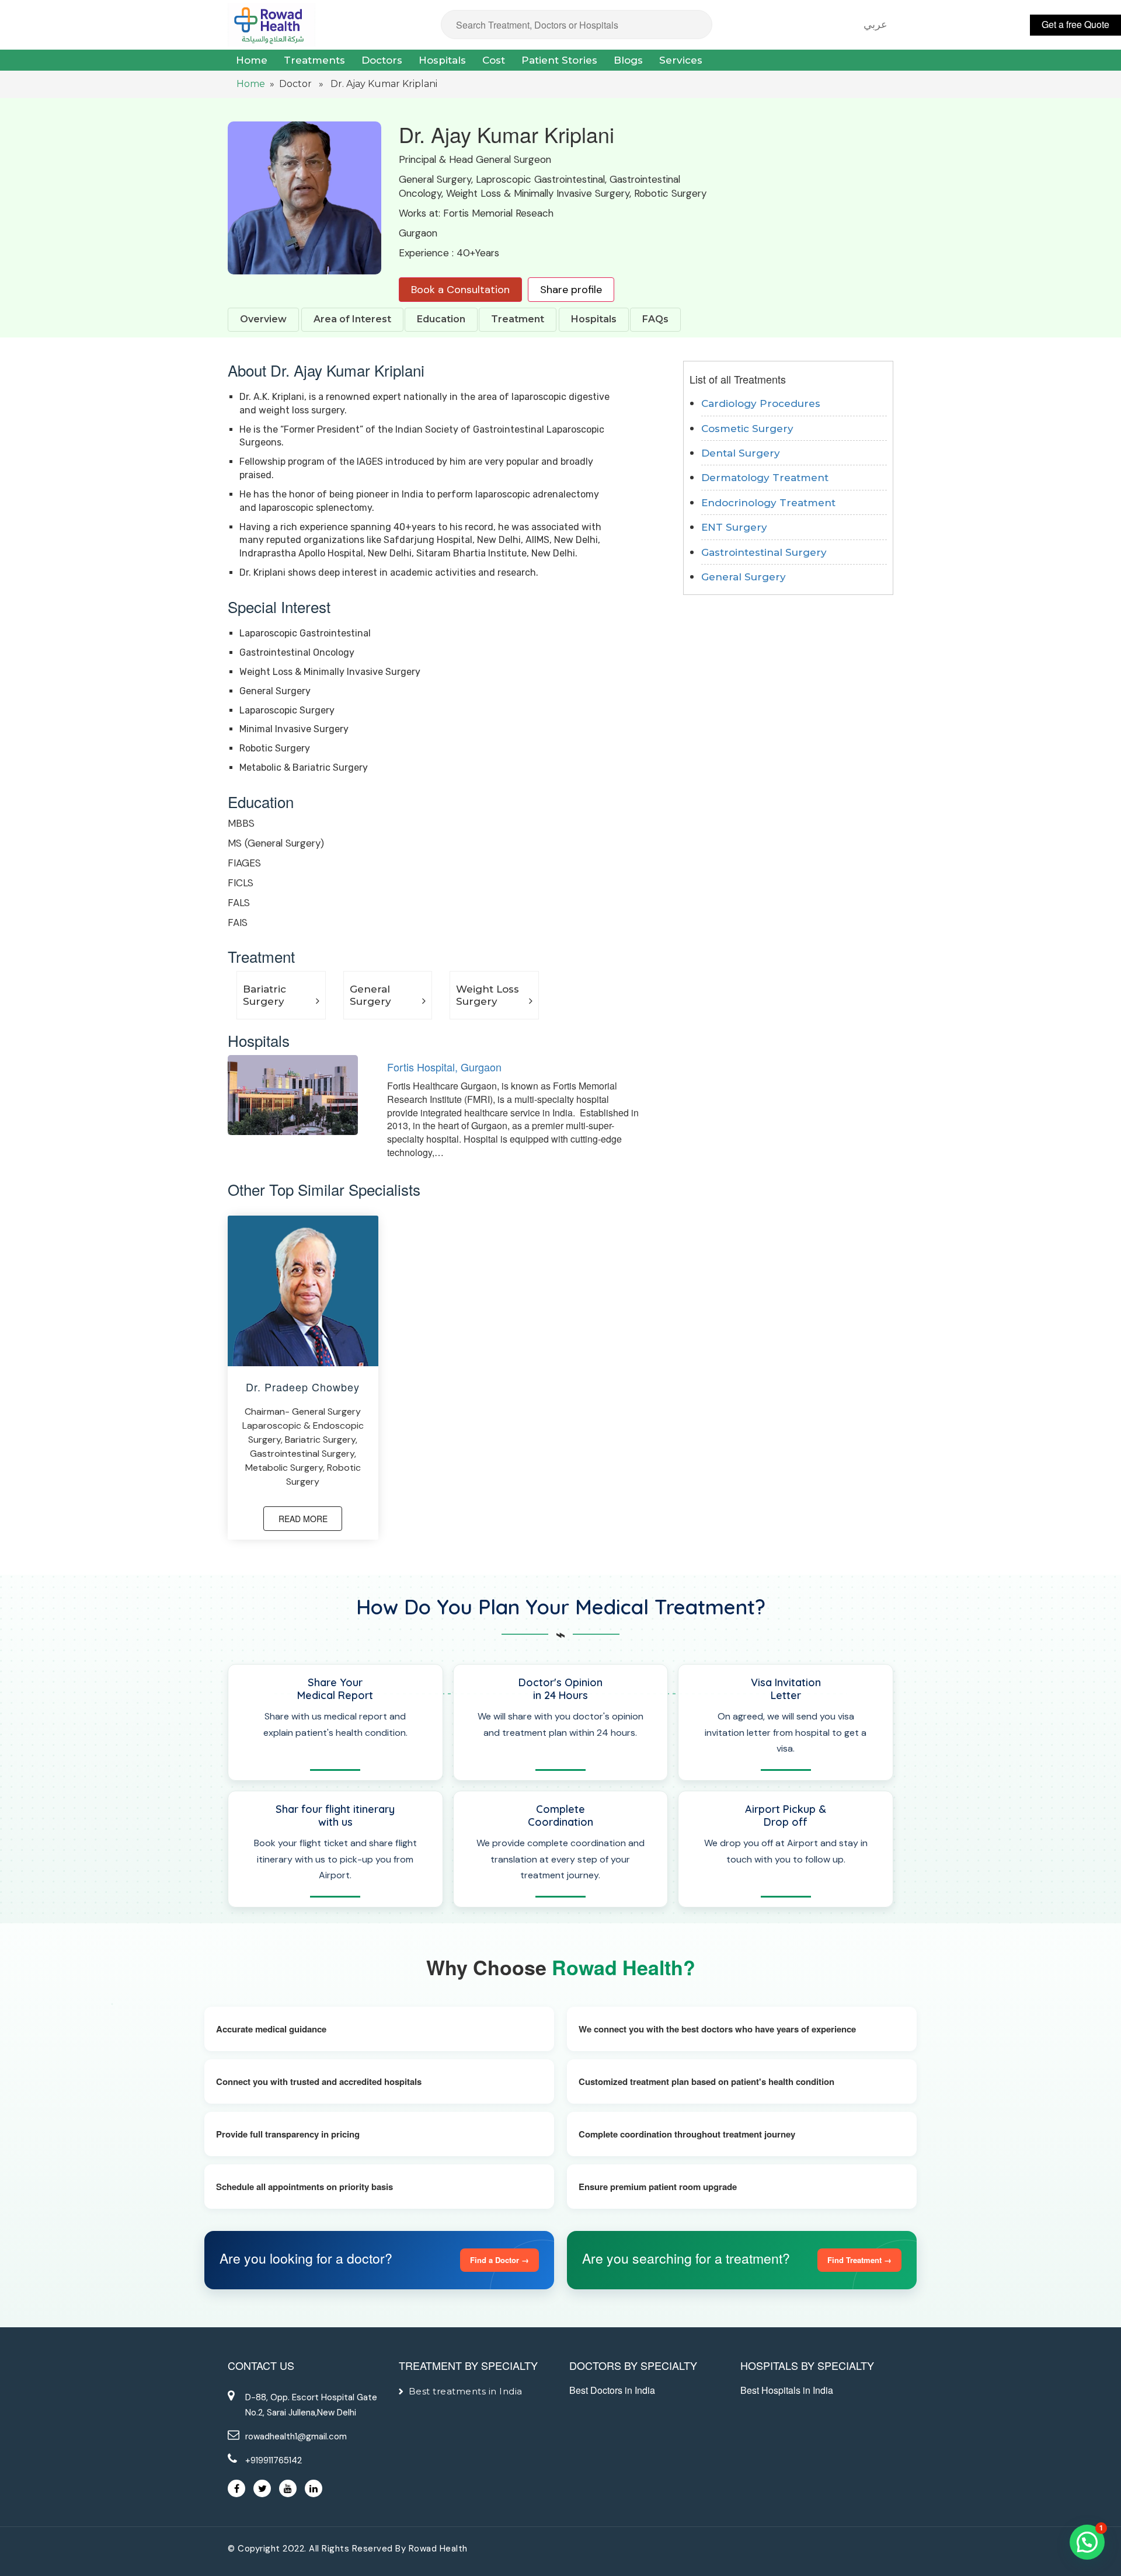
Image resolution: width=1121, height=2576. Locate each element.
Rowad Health (438, 2549)
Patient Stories (559, 60)
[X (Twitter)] (262, 2488)
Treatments (314, 60)
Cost (494, 60)
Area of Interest (352, 319)
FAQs (655, 319)
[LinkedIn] (314, 2488)
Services (681, 60)
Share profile (571, 290)
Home (252, 60)
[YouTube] (288, 2488)
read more (303, 1519)
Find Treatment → (859, 2260)
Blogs (628, 60)
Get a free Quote (1075, 24)
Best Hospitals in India (787, 2390)
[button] (1087, 2542)
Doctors (382, 60)
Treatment (518, 319)
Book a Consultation (460, 290)
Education (441, 319)
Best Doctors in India (612, 2390)
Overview (263, 319)
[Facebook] (236, 2488)
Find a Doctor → (499, 2260)
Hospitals (442, 60)
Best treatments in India (466, 2391)
